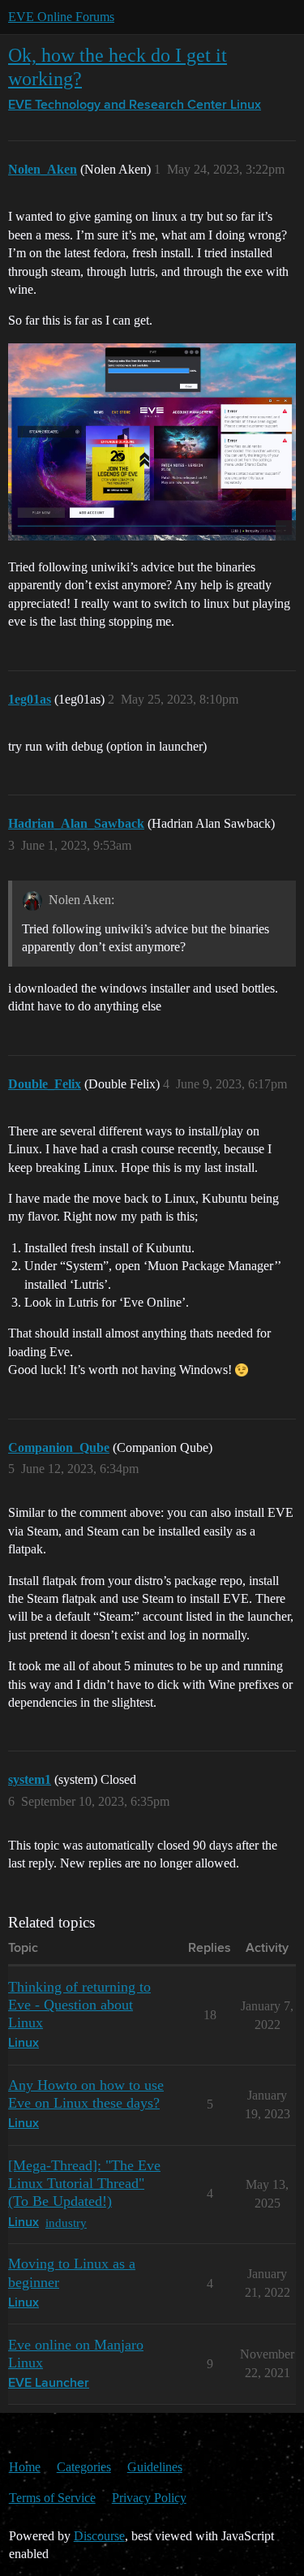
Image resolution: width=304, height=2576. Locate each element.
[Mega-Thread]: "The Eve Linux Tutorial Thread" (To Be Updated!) (84, 2183)
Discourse (99, 2536)
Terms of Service (52, 2498)
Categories (84, 2467)
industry (66, 2223)
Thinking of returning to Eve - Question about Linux (79, 2005)
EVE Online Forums (61, 17)
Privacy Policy (149, 2498)
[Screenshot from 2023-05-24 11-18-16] (152, 442)
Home (25, 2467)
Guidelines (155, 2467)
